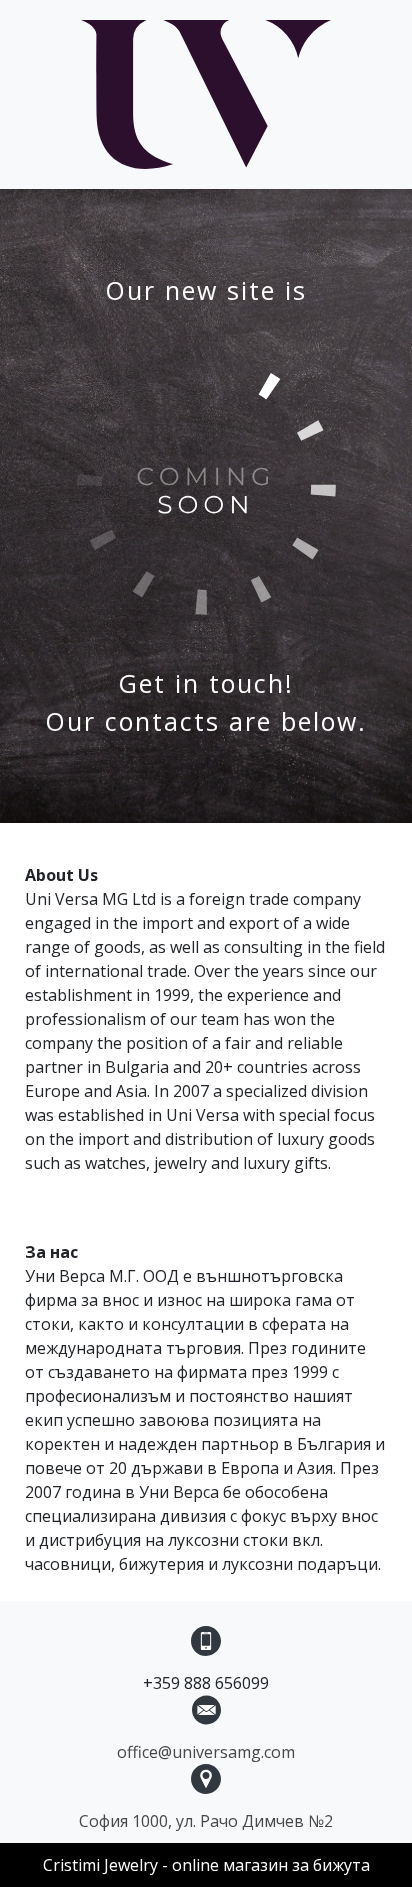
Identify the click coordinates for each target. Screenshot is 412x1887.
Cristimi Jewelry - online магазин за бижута (206, 1865)
